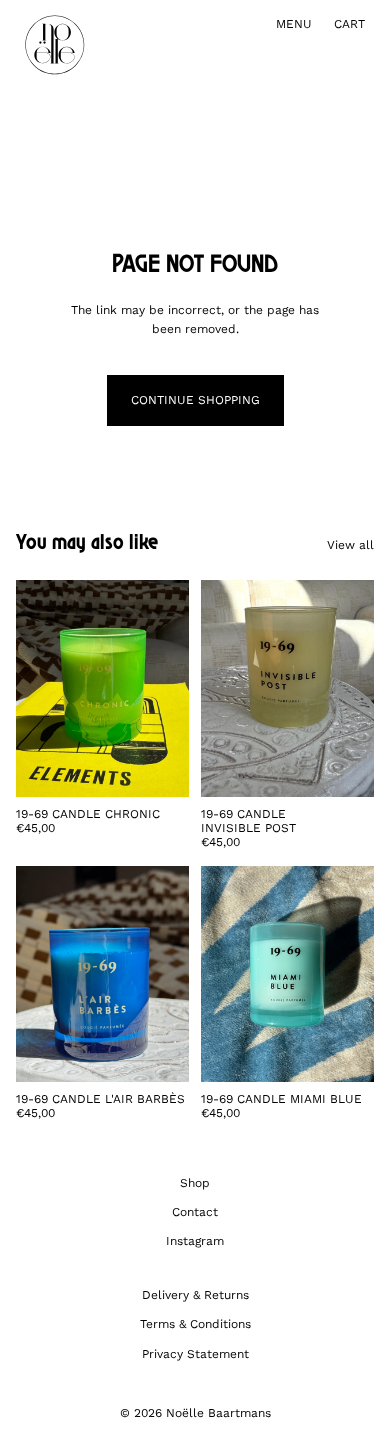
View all (350, 545)
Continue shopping (195, 400)
